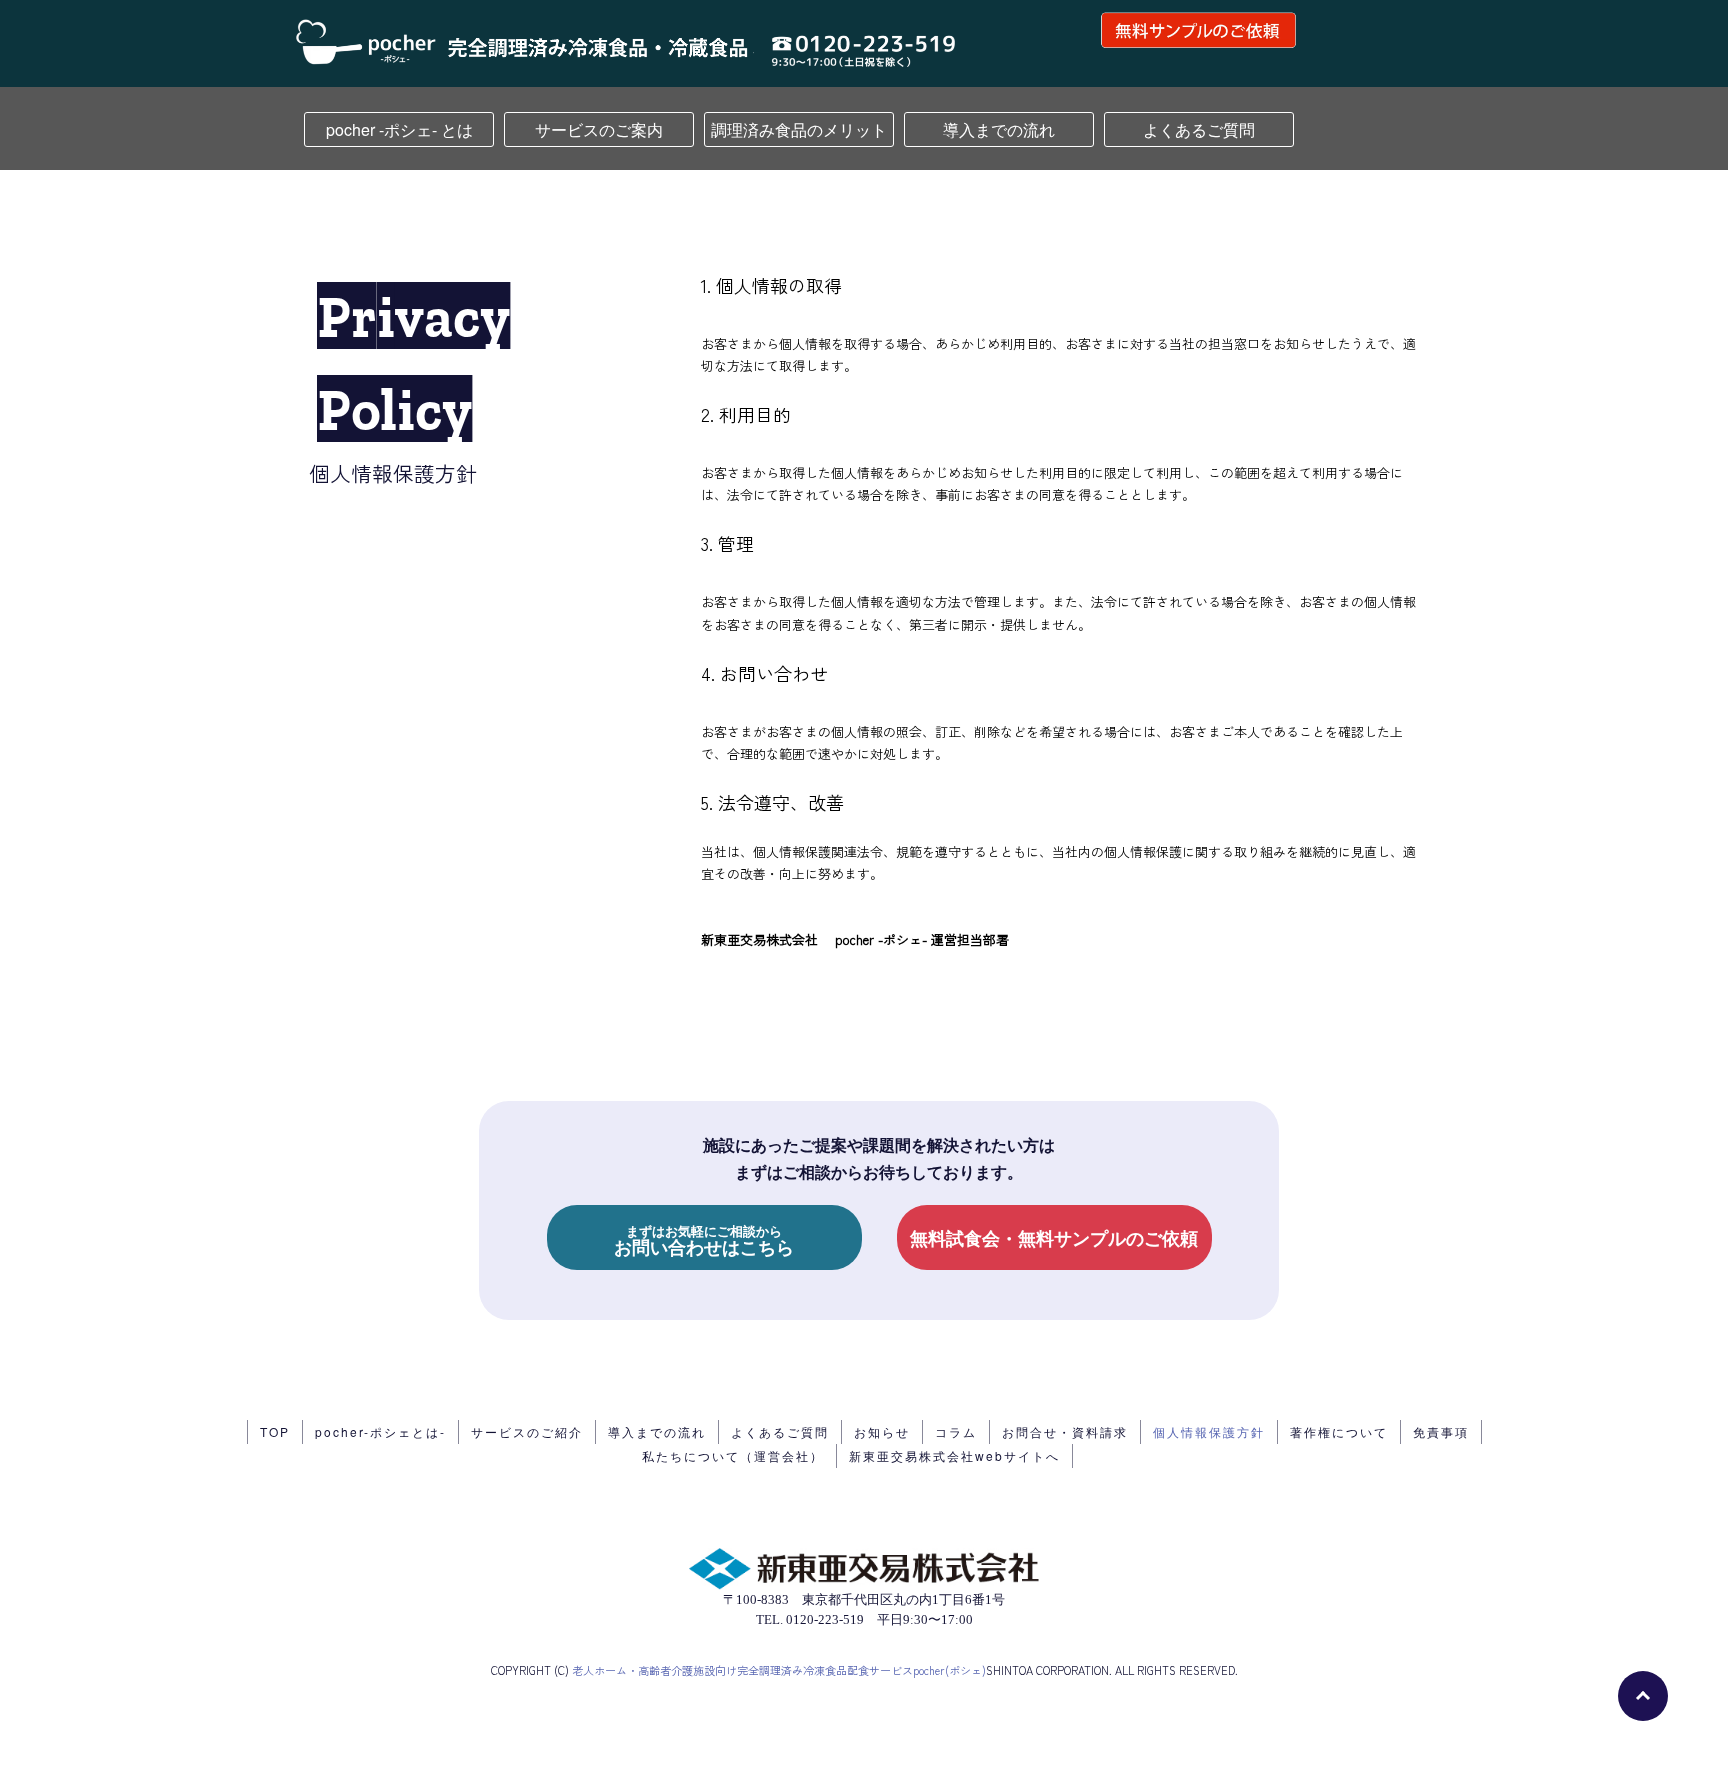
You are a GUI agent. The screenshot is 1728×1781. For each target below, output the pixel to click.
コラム (956, 1431)
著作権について (1339, 1431)
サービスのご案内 (599, 129)
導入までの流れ (999, 129)
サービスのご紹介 (527, 1431)
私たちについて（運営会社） (733, 1455)
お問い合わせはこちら (704, 1239)
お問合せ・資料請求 (1065, 1431)
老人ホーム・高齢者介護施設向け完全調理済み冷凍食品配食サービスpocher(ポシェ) (779, 1670)
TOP (275, 1431)
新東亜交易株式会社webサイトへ (954, 1455)
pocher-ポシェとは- (380, 1431)
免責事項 (1441, 1431)
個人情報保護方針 (1209, 1431)
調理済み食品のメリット (799, 129)
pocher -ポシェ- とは (399, 129)
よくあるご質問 (1199, 129)
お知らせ (882, 1431)
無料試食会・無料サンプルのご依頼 (1054, 1238)
